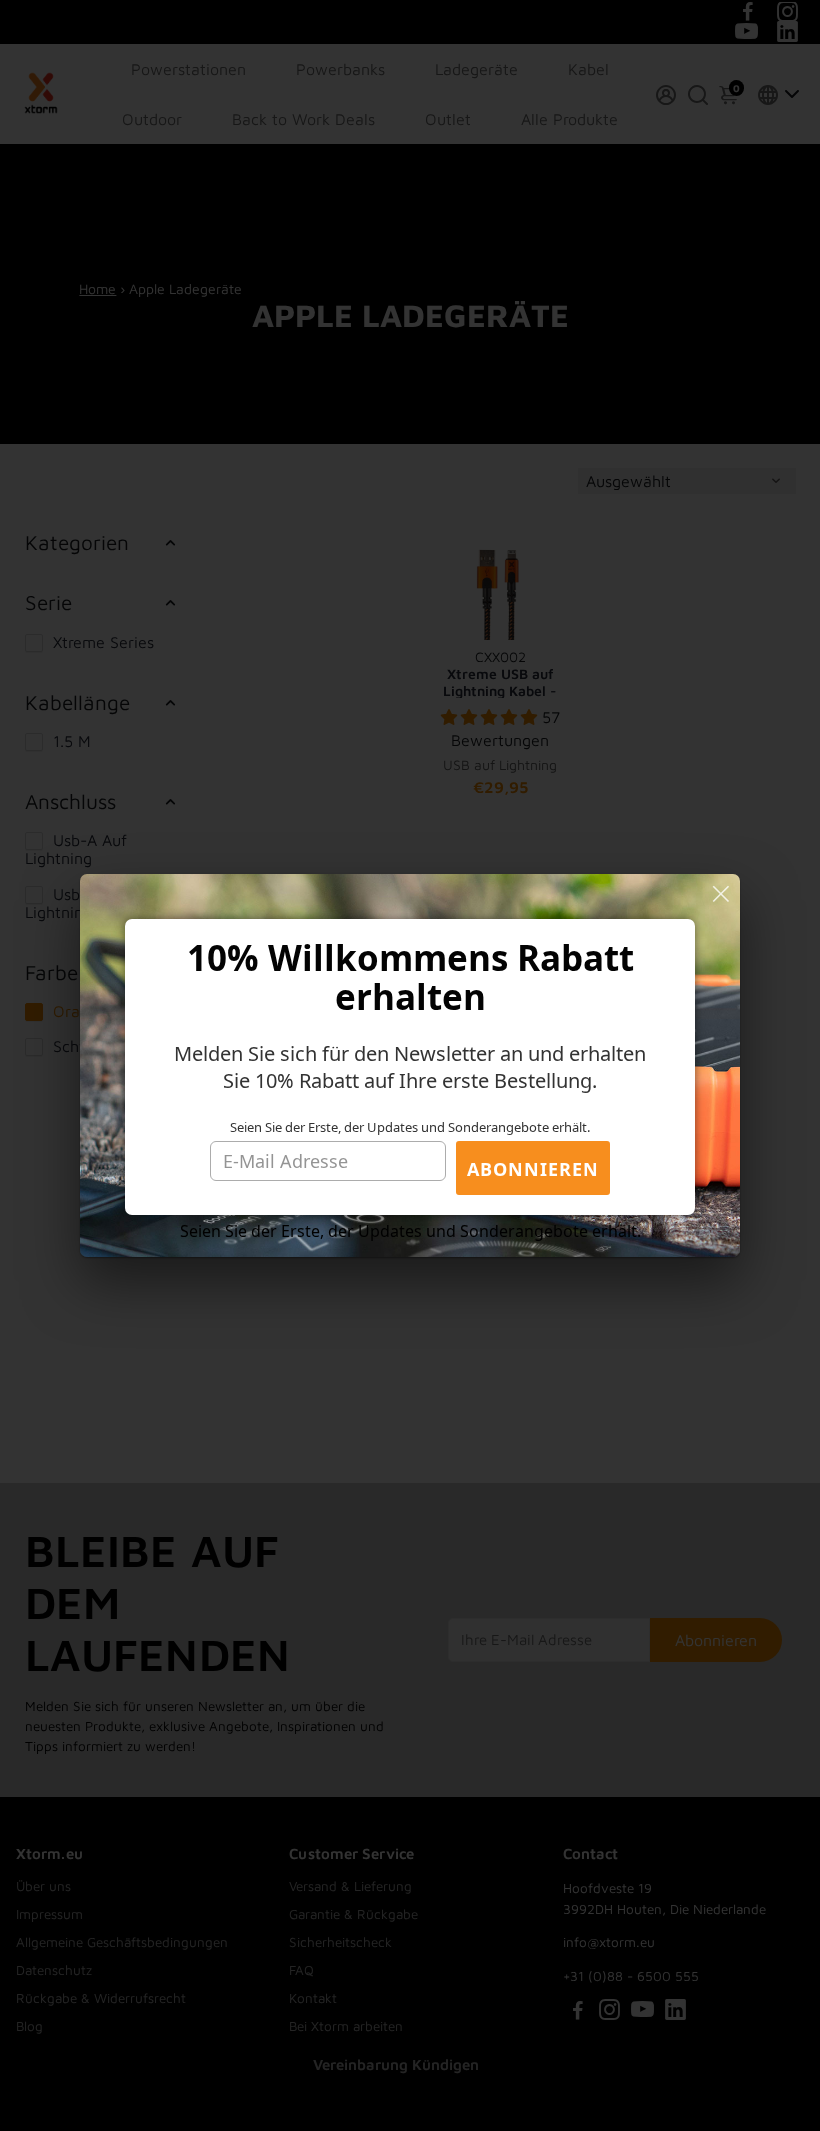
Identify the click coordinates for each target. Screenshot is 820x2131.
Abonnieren (533, 1169)
